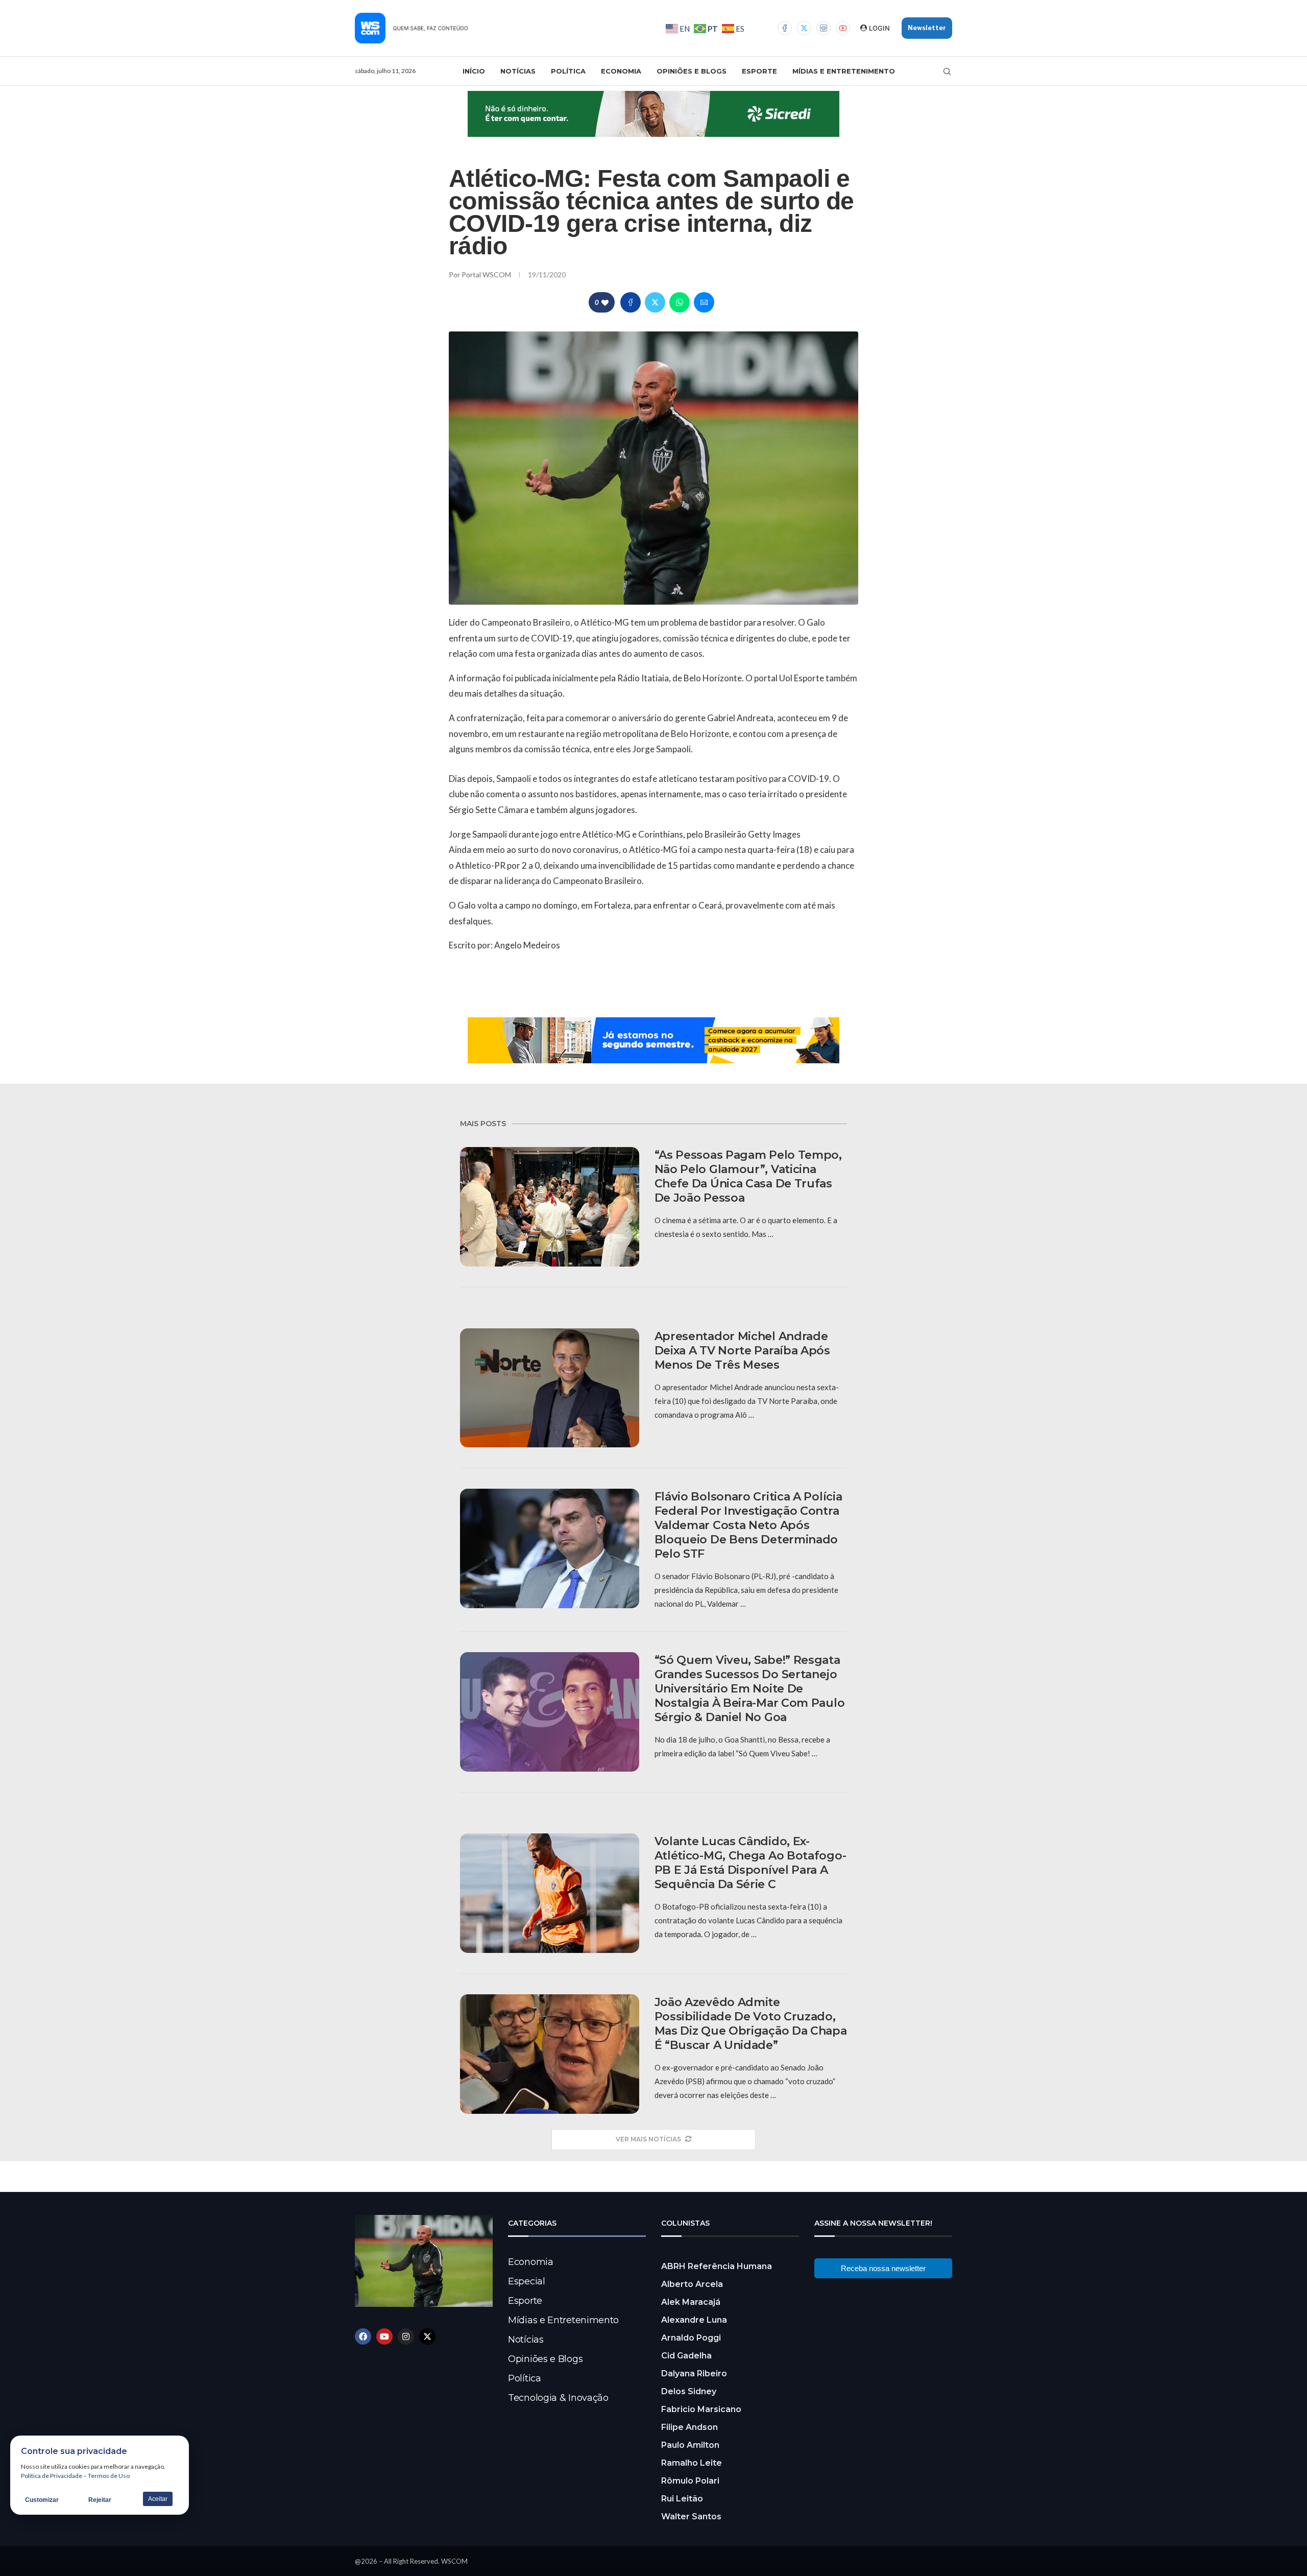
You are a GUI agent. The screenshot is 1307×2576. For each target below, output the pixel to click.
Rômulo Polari (690, 2481)
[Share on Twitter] (655, 302)
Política (568, 71)
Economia (621, 71)
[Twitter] (804, 28)
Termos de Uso (109, 2476)
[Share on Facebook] (631, 302)
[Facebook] (785, 28)
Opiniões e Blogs (692, 71)
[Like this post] (605, 303)
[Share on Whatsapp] (680, 302)
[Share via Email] (704, 302)
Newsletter (927, 28)
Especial (527, 2281)
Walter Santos (691, 2517)
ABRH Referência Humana (717, 2266)
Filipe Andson (689, 2427)
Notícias (518, 71)
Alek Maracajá (691, 2302)
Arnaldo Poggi (691, 2338)
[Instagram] (824, 28)
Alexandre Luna (694, 2320)
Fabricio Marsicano (701, 2409)
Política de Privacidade (52, 2476)
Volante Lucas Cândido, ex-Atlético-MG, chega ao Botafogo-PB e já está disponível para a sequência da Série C (751, 1863)
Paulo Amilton (690, 2445)
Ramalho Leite (692, 2463)
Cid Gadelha (686, 2356)
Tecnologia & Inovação (558, 2398)
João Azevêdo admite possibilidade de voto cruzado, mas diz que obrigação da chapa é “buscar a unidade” (751, 2024)
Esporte (759, 71)
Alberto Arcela (692, 2284)
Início (474, 71)
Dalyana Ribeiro (694, 2374)
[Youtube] (843, 28)
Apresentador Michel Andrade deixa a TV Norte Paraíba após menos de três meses (742, 1351)
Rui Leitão (682, 2499)
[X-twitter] (427, 2336)
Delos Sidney (689, 2391)
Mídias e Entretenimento (844, 71)
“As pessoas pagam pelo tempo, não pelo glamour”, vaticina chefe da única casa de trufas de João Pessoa (748, 1176)
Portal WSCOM (487, 275)
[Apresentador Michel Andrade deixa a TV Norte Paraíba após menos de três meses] (550, 1388)
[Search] (947, 71)
